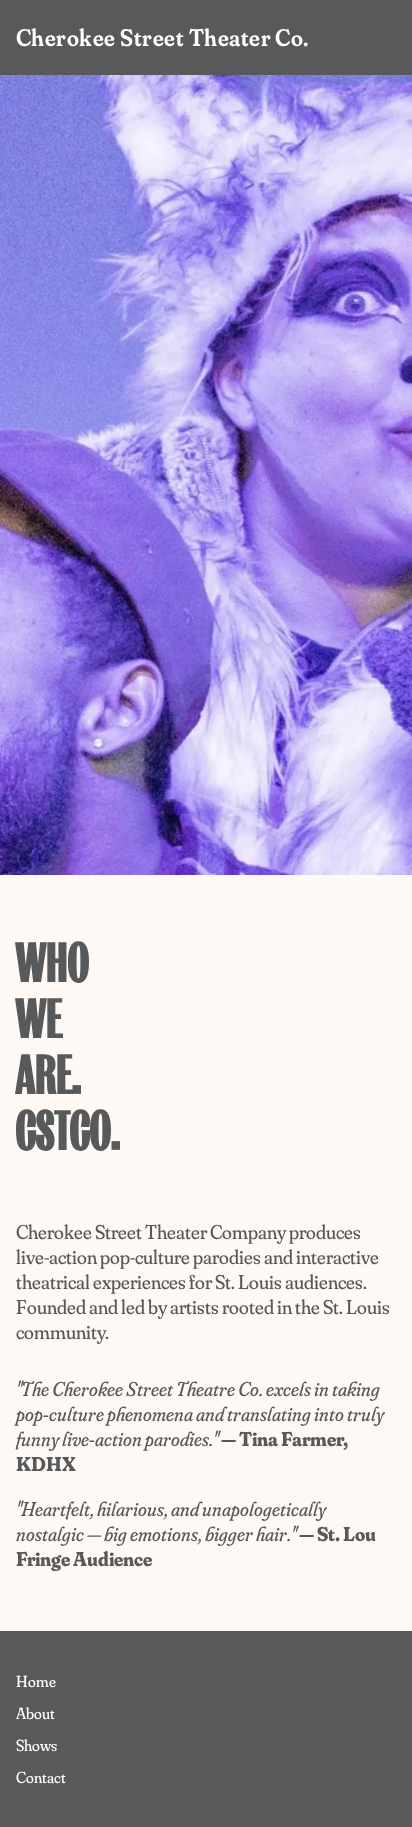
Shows (36, 1745)
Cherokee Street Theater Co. (162, 37)
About (35, 1713)
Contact (41, 1777)
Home (36, 1681)
